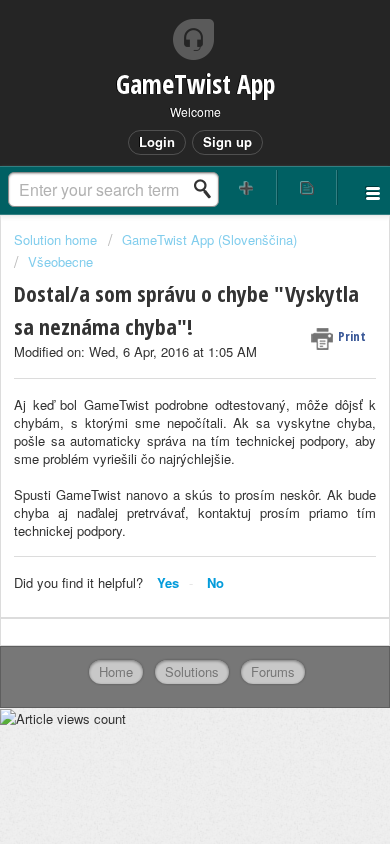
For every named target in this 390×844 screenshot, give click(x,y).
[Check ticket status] (307, 187)
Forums (273, 671)
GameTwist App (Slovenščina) (209, 239)
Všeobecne (60, 261)
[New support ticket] (246, 187)
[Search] (208, 189)
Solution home (57, 239)
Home (116, 671)
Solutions (192, 671)
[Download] (158, 404)
